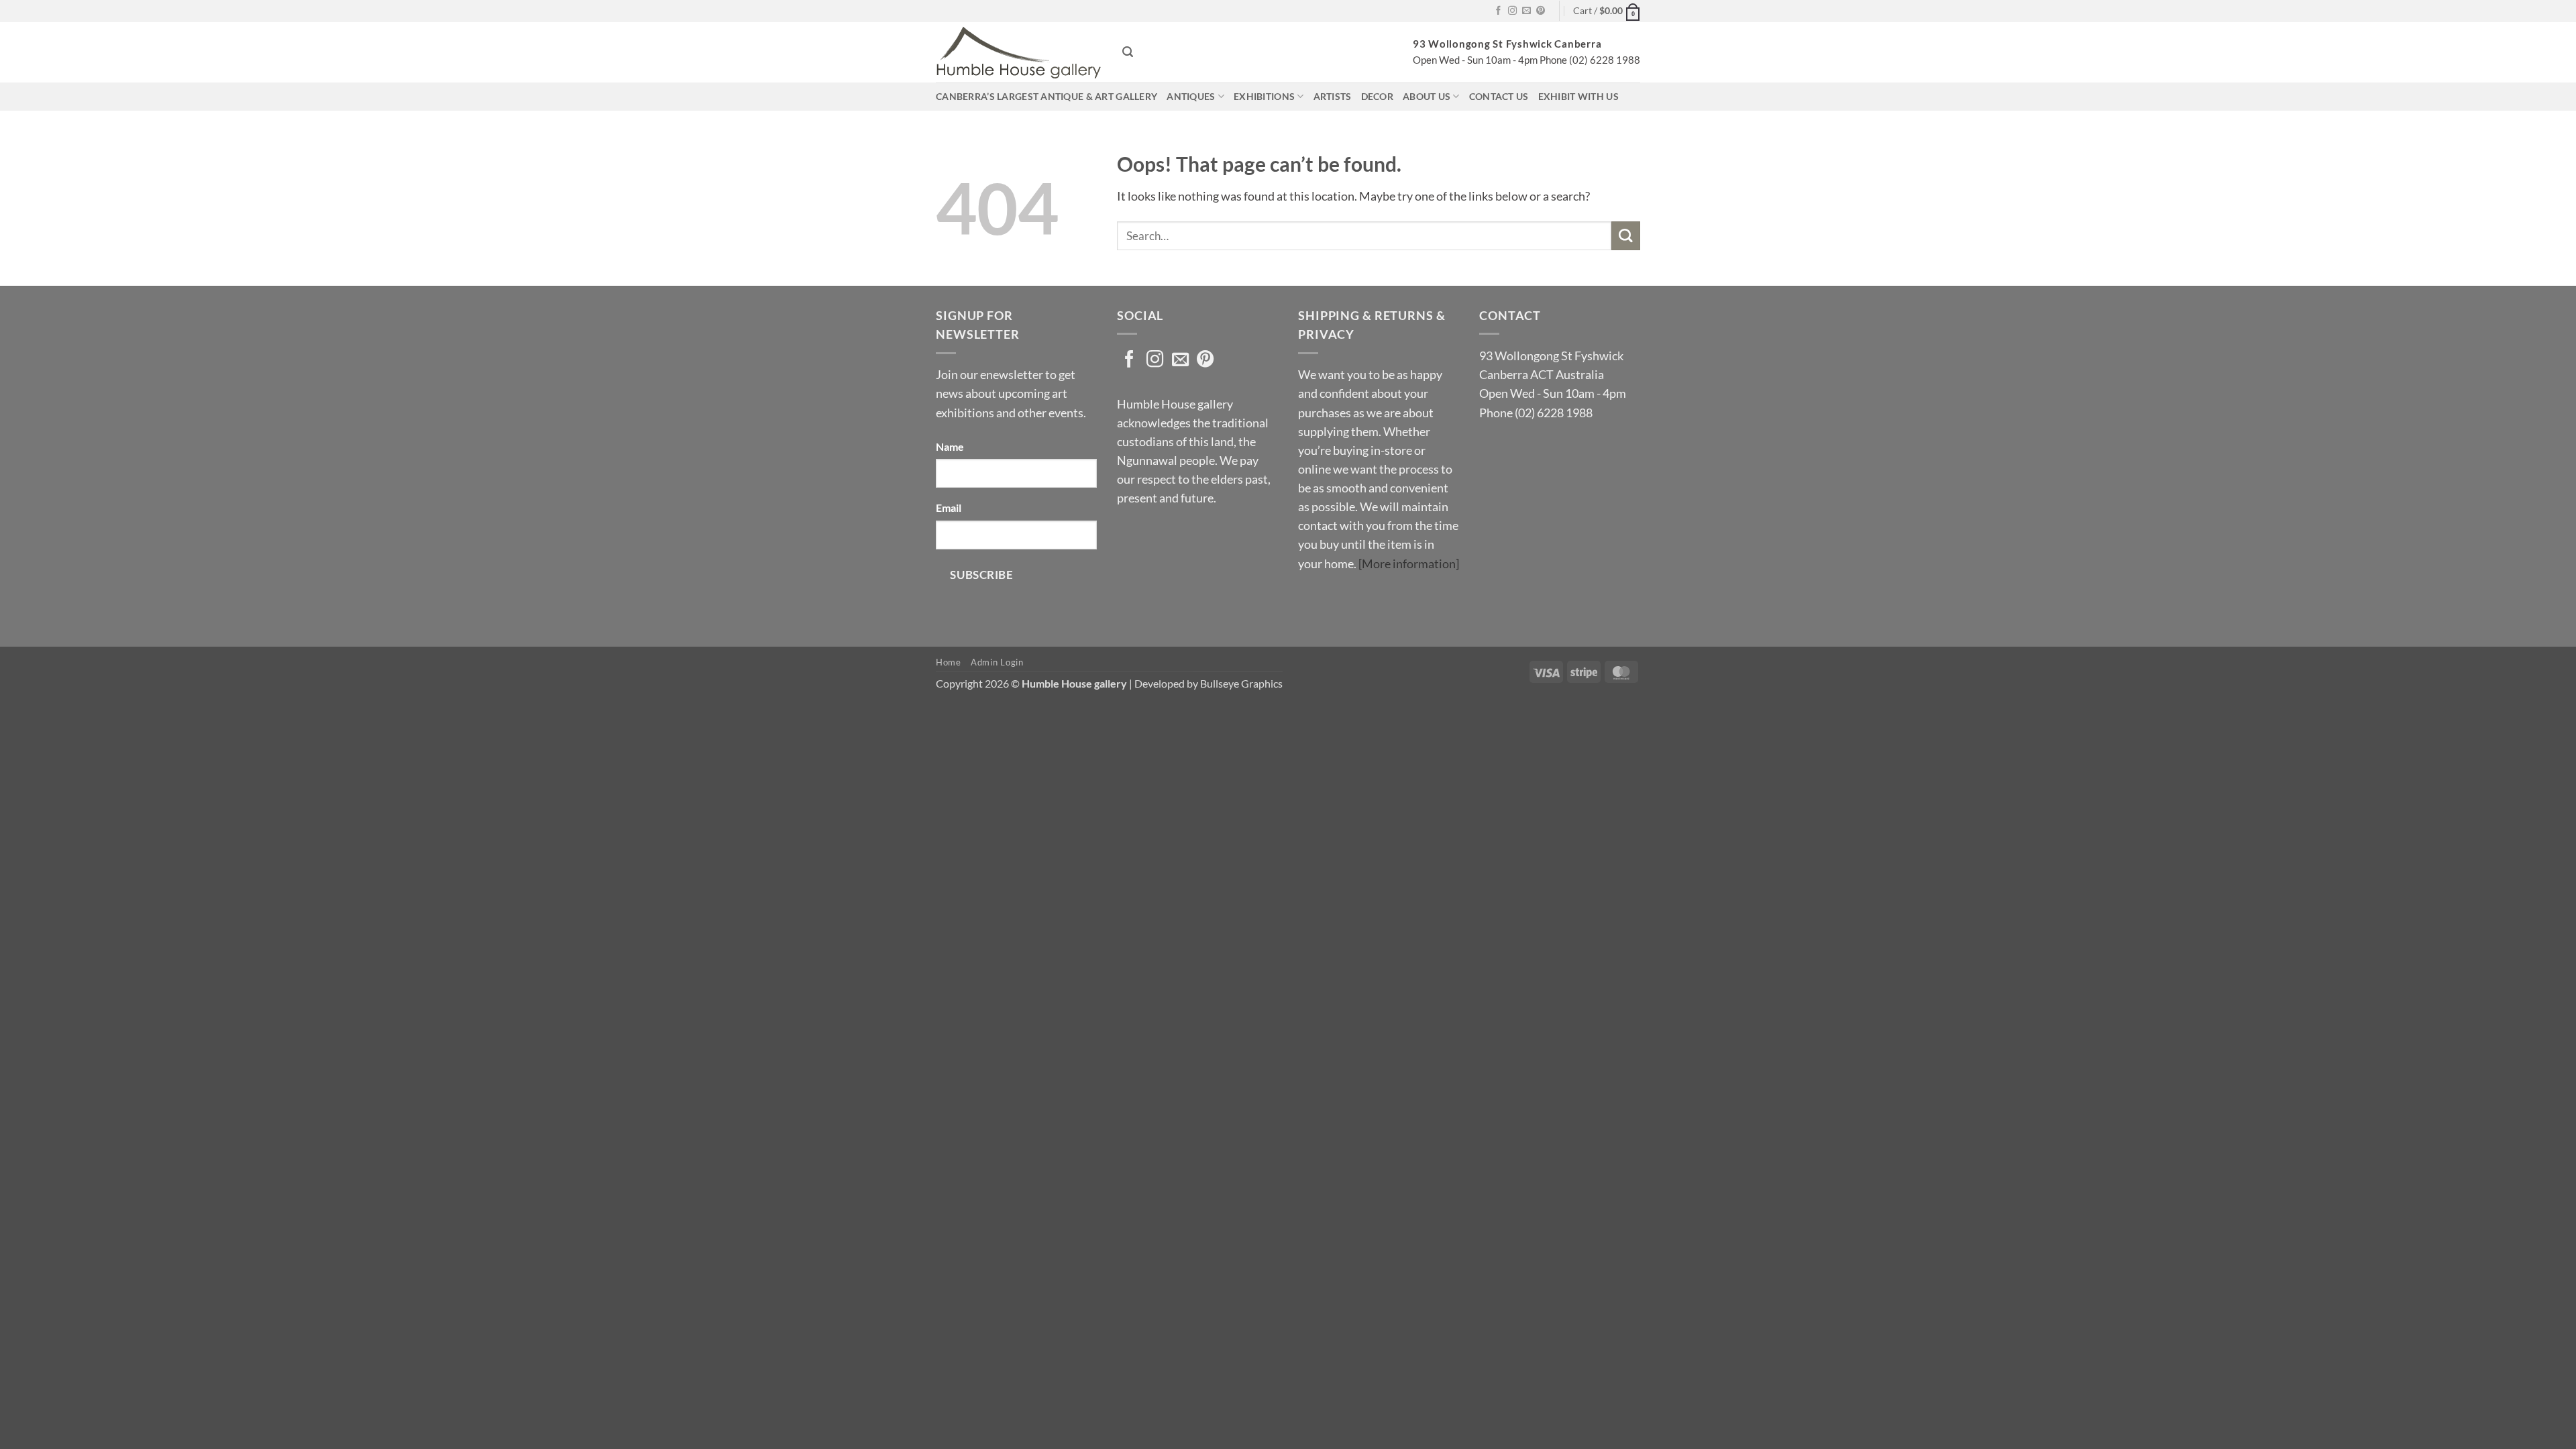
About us (1427, 96)
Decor (1377, 96)
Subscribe (981, 575)
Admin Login (997, 662)
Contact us (1499, 96)
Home (949, 662)
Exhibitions (1264, 96)
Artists (1333, 96)
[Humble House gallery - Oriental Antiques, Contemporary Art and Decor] (1019, 52)
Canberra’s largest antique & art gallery (1046, 96)
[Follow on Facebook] (1498, 11)
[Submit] (1626, 236)
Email (949, 507)
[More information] (1409, 564)
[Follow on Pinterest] (1541, 11)
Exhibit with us (1578, 96)
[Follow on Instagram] (1512, 11)
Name (950, 446)
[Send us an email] (1526, 11)
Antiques (1191, 96)
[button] (1607, 11)
